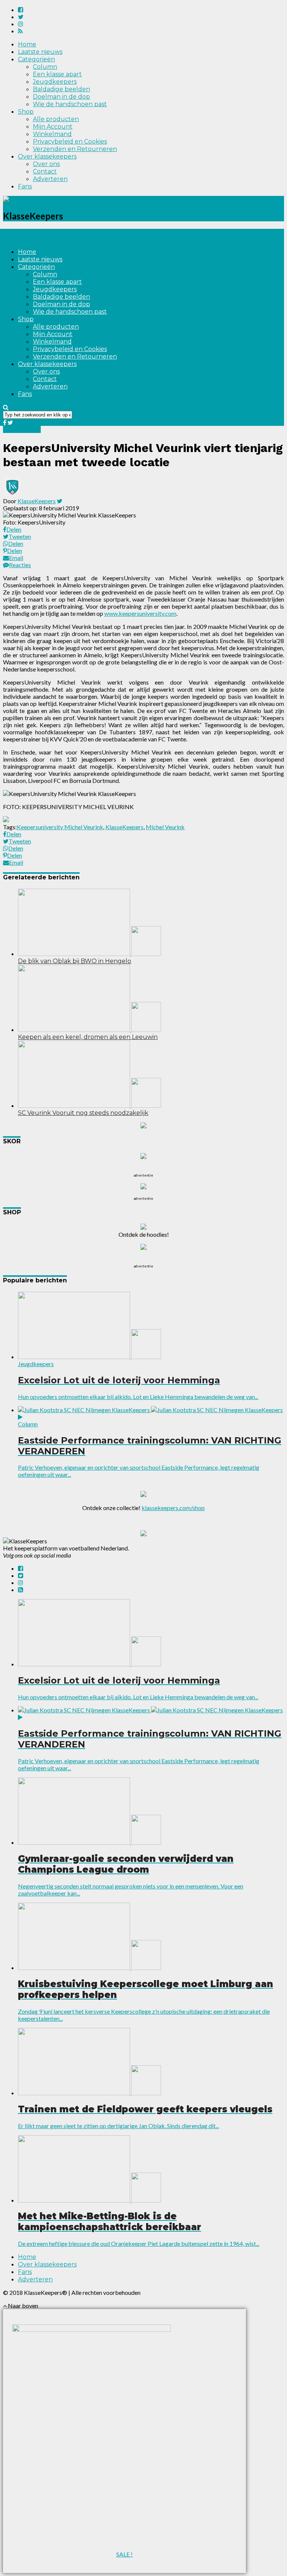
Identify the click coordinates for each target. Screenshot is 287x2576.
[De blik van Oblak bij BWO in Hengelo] (90, 954)
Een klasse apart (57, 74)
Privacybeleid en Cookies (70, 142)
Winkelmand (52, 134)
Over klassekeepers (47, 156)
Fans (25, 186)
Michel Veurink (165, 827)
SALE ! (124, 2554)
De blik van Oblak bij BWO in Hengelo (75, 961)
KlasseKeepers (37, 501)
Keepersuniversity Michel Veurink (60, 827)
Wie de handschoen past (70, 104)
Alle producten (56, 119)
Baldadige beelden (61, 89)
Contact (45, 171)
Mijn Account (53, 127)
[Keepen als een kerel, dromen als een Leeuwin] (90, 1029)
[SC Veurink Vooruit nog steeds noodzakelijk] (90, 1105)
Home (27, 44)
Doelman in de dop (61, 97)
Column (45, 67)
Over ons (46, 164)
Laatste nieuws (40, 52)
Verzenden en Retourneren (75, 149)
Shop (26, 112)
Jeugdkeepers (55, 82)
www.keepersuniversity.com (140, 613)
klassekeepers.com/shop (173, 1508)
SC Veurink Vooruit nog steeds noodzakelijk (83, 1113)
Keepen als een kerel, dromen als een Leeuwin (88, 1037)
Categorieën (36, 59)
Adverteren (50, 179)
